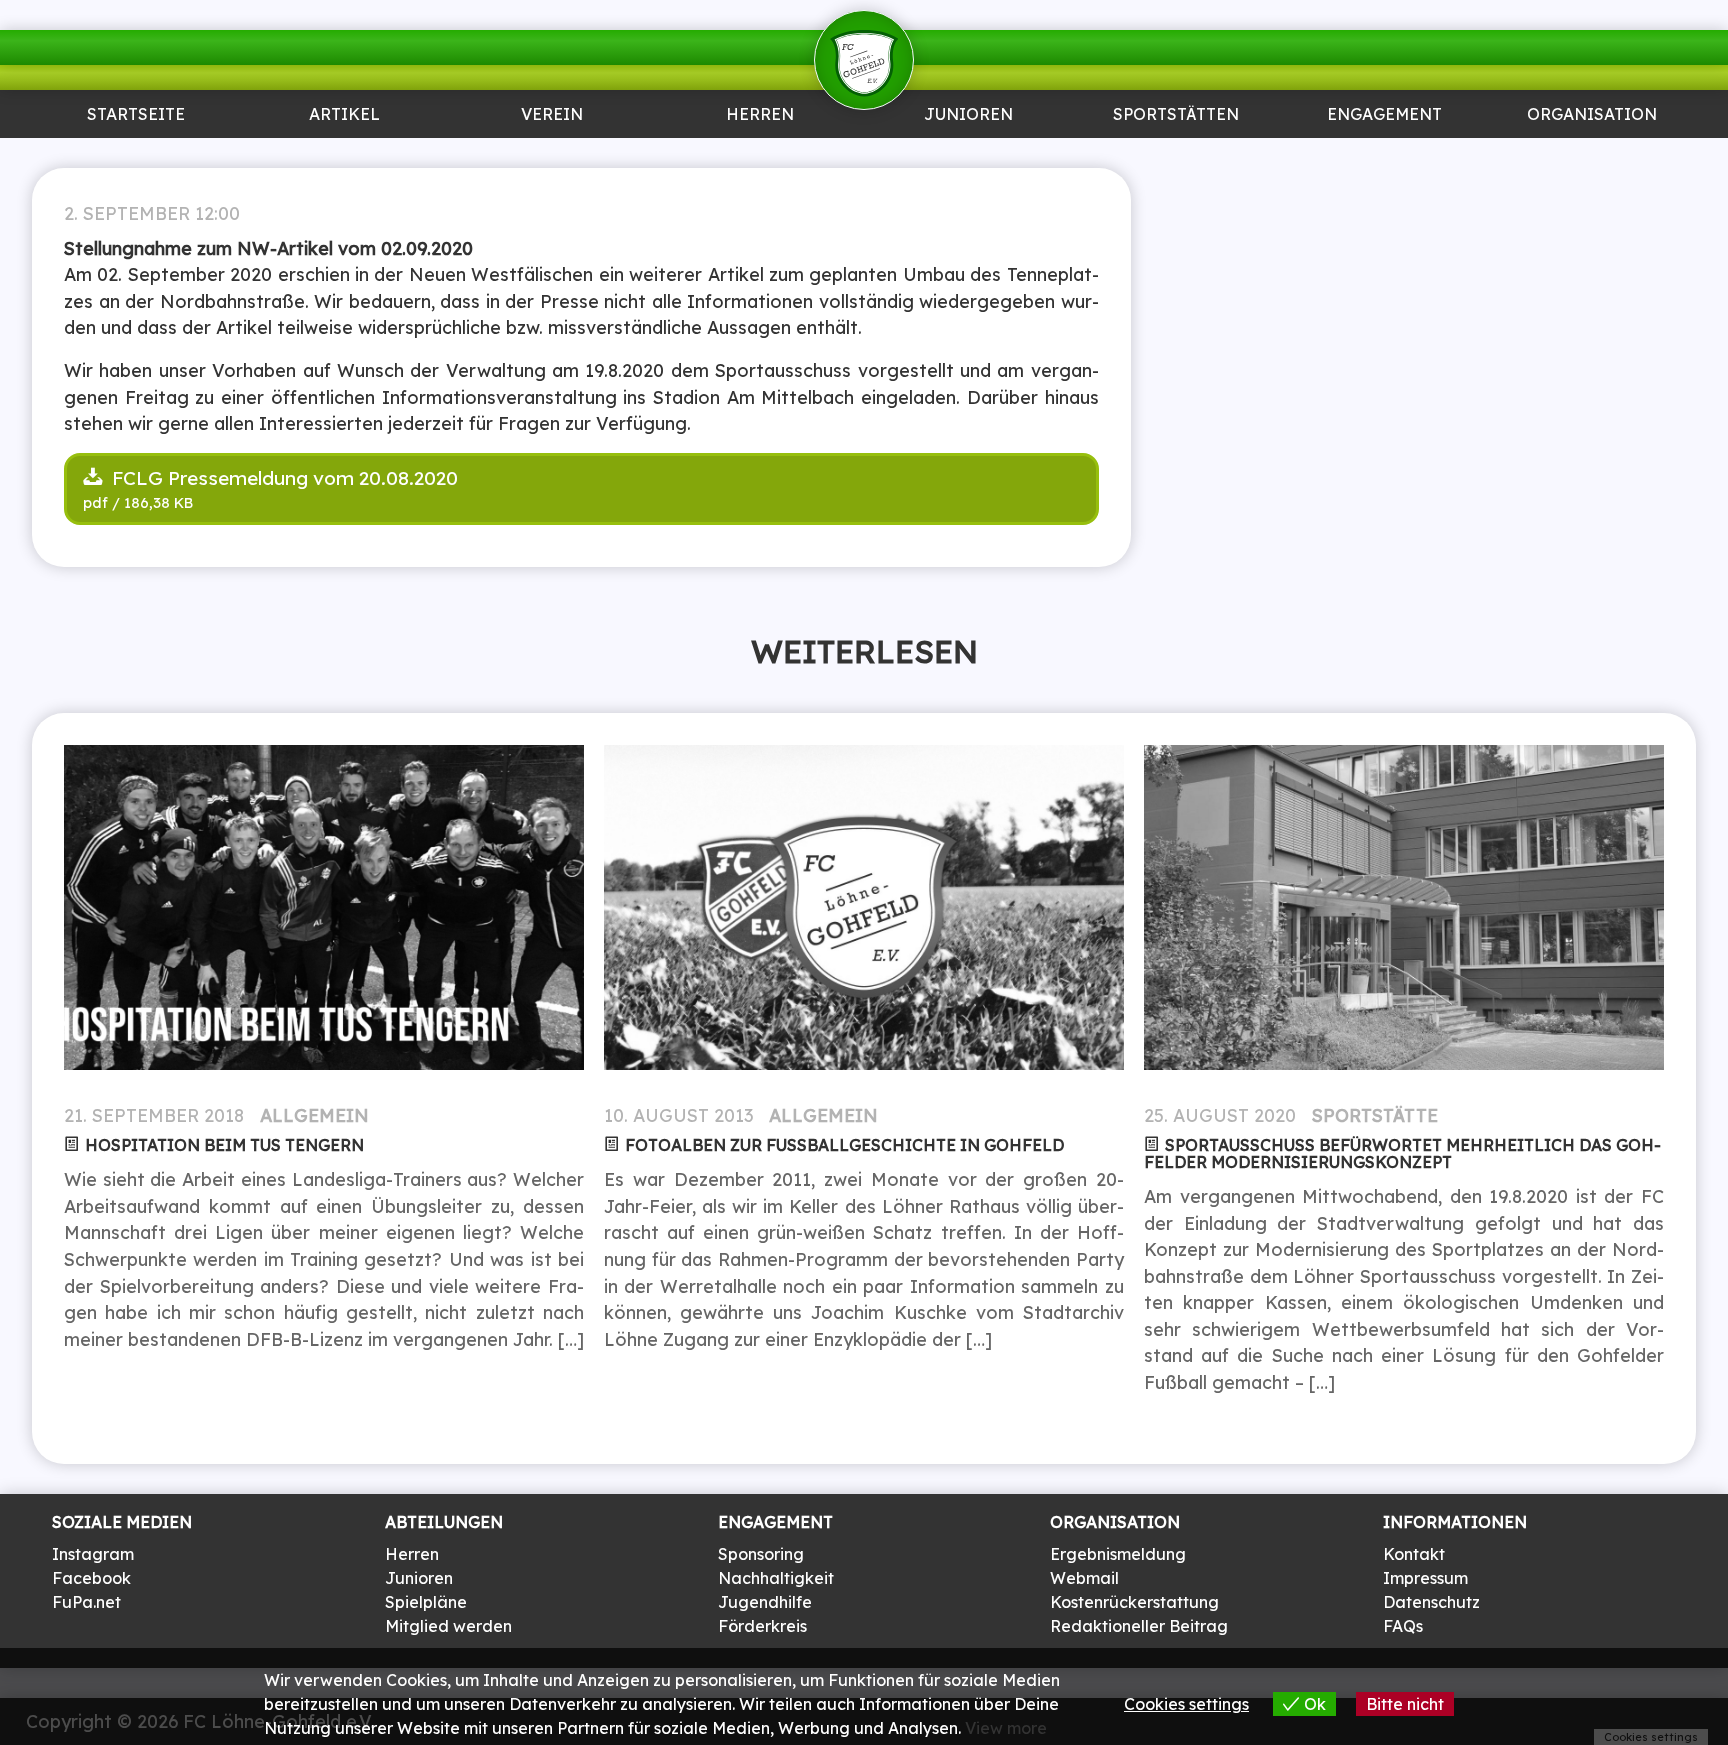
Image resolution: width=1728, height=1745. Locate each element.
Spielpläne (426, 1602)
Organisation (1592, 115)
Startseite (136, 115)
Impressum (1425, 1578)
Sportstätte (1375, 1115)
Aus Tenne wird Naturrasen (1176, 164)
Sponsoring (1384, 156)
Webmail (1084, 1578)
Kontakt (1414, 1554)
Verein (552, 115)
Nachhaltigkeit (776, 1578)
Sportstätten (1176, 115)
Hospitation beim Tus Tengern (224, 1145)
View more (1006, 1728)
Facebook (91, 1578)
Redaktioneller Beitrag (1139, 1626)
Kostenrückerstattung (1134, 1602)
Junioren (344, 156)
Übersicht (760, 156)
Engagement (1384, 115)
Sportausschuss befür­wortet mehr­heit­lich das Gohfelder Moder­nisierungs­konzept (1402, 1153)
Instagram (93, 1554)
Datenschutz (1431, 1602)
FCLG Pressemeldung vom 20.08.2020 (282, 478)
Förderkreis (762, 1626)
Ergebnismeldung (1118, 1554)
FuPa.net (86, 1602)
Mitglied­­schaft (552, 156)
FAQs (1403, 1626)
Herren (760, 115)
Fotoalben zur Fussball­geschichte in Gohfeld (844, 1145)
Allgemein (314, 1115)
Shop (1592, 156)
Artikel (344, 115)
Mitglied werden (448, 1626)
